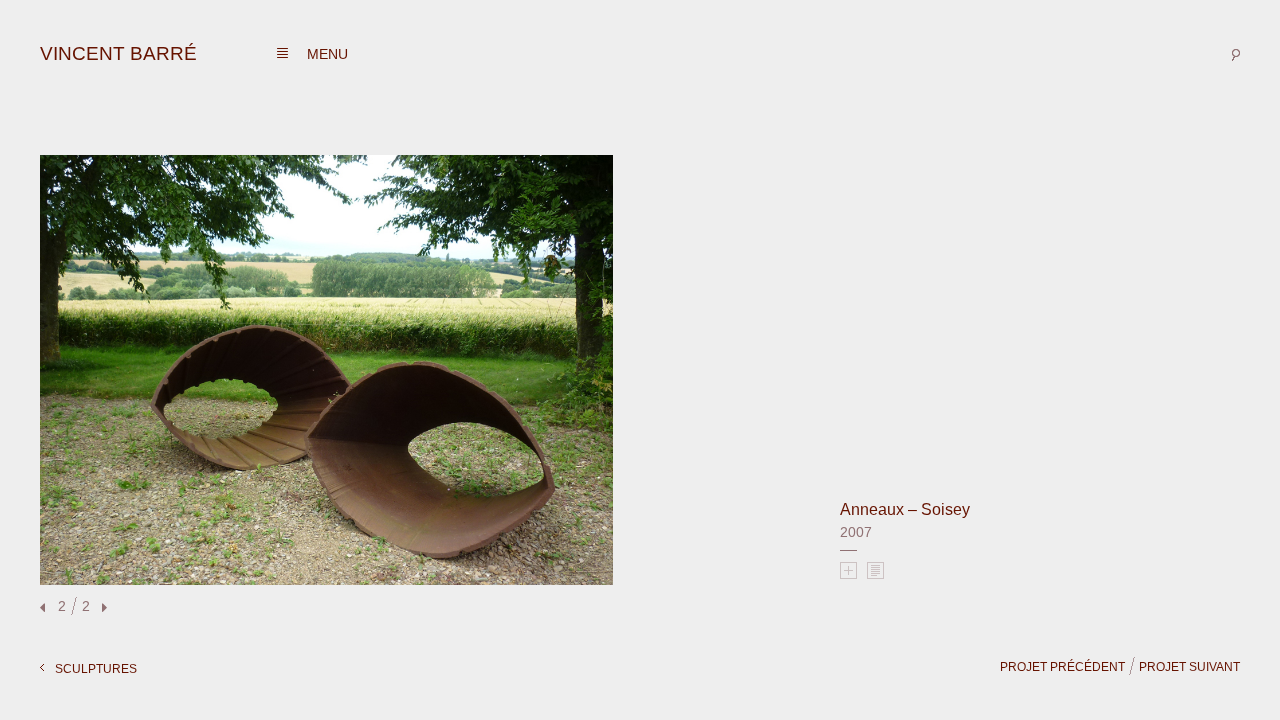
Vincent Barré (118, 53)
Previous (45, 608)
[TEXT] (875, 570)
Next (102, 608)
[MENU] (282, 53)
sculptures (96, 669)
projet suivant (1189, 667)
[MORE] (848, 570)
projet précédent (1062, 667)
